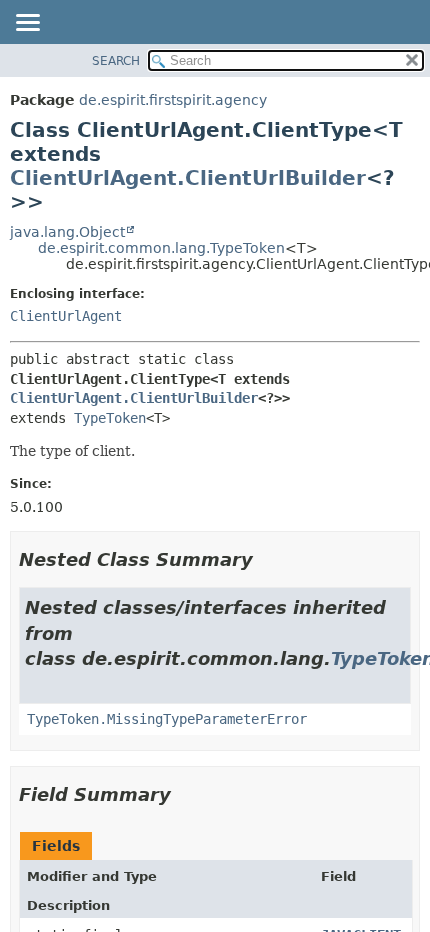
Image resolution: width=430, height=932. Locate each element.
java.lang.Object (67, 232)
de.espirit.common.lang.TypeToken (161, 248)
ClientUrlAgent (66, 316)
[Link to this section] (267, 559)
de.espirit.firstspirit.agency (173, 100)
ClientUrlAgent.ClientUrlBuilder (188, 178)
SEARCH (116, 61)
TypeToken (110, 418)
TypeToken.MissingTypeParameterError (167, 719)
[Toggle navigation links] (27, 24)
